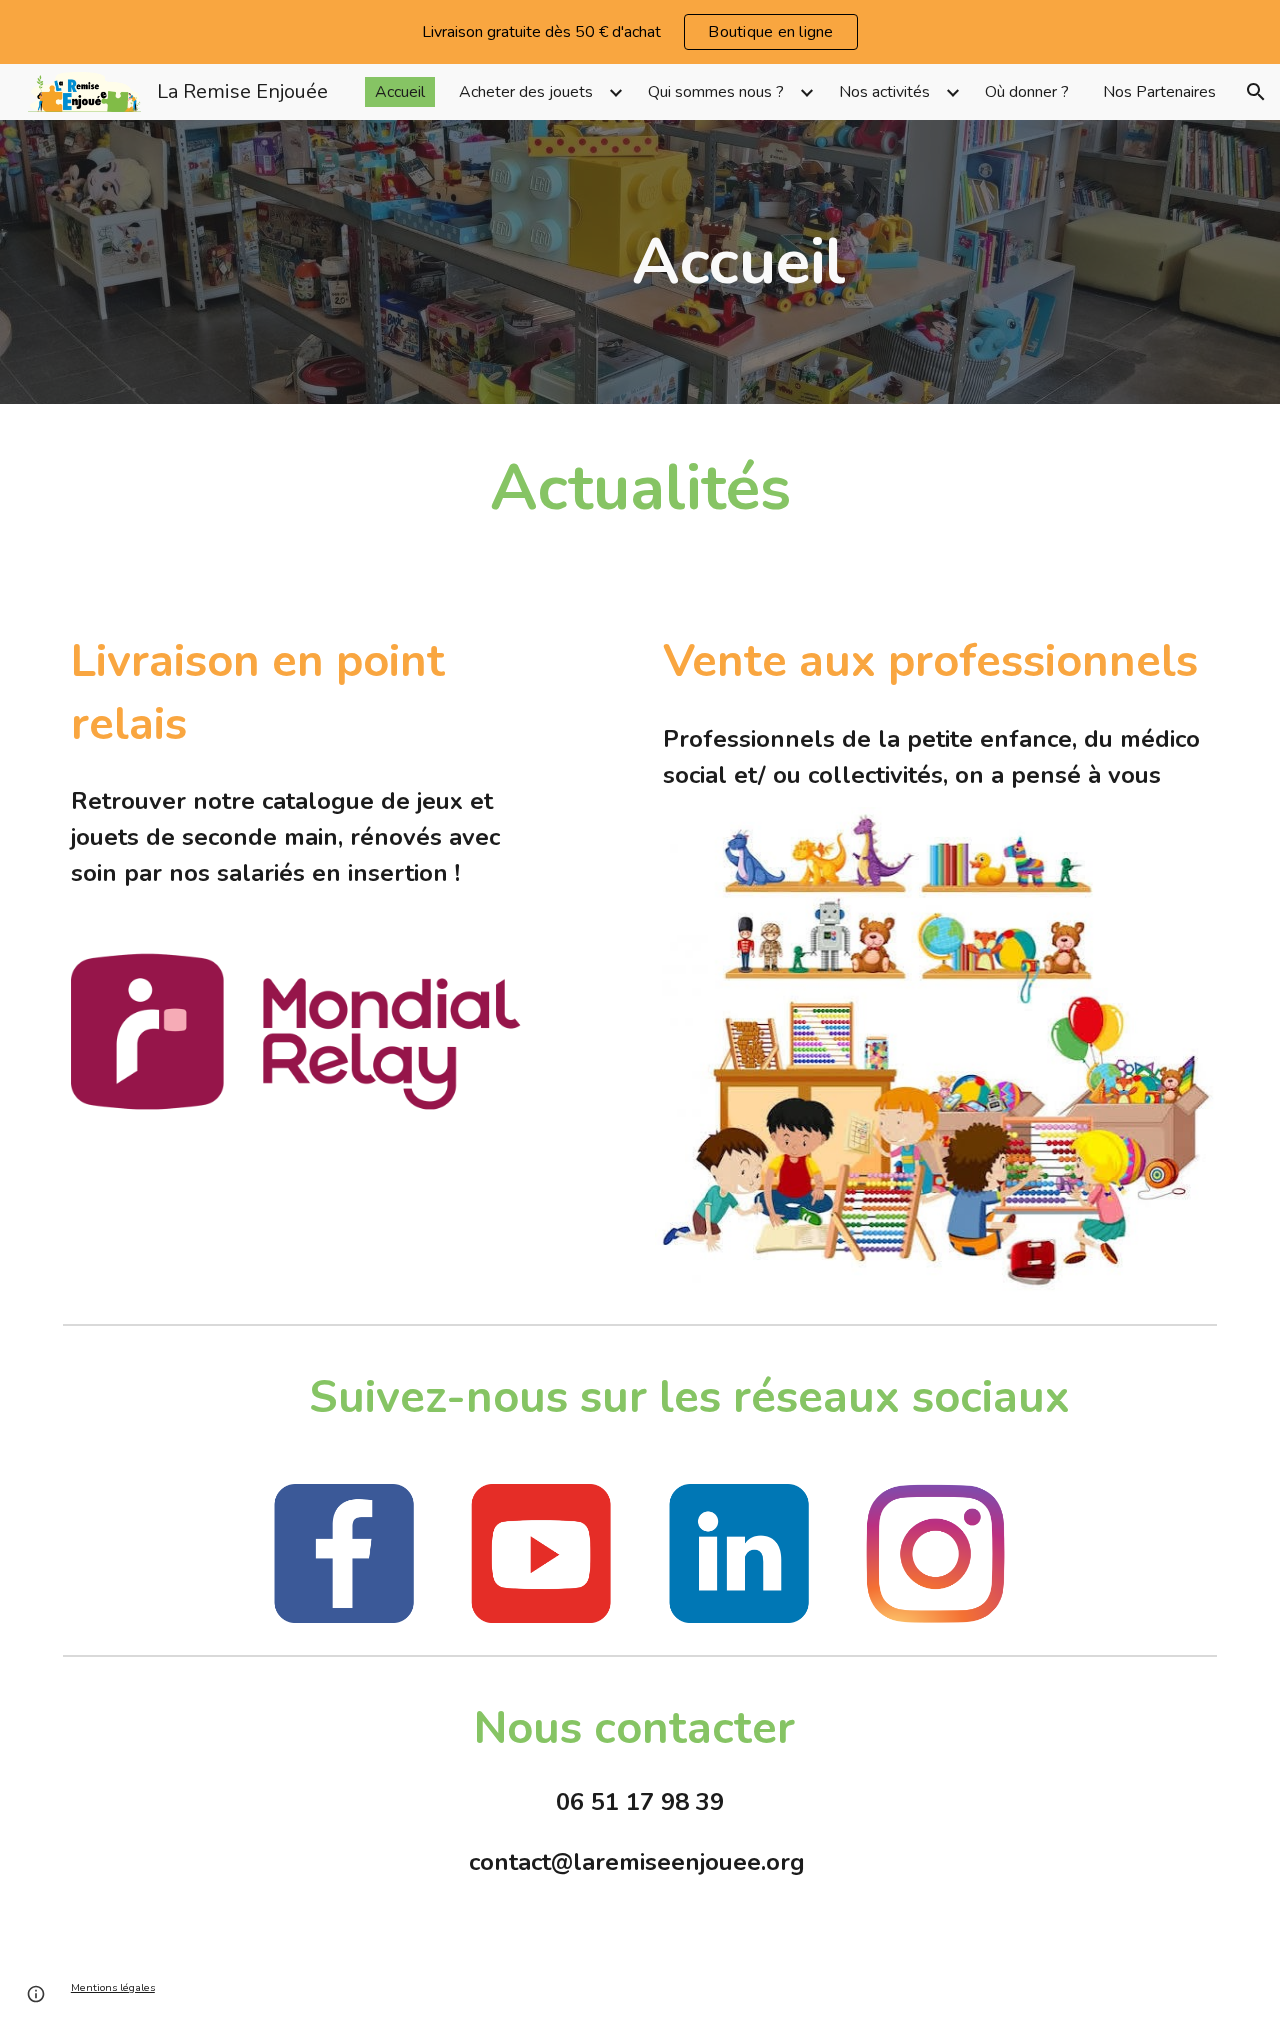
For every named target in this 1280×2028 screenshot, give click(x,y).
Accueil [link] (400, 92)
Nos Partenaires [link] (1159, 92)
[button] (1256, 92)
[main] (739, 262)
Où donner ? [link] (1027, 92)
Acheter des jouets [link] (526, 92)
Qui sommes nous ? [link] (716, 92)
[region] (640, 32)
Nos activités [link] (884, 92)
